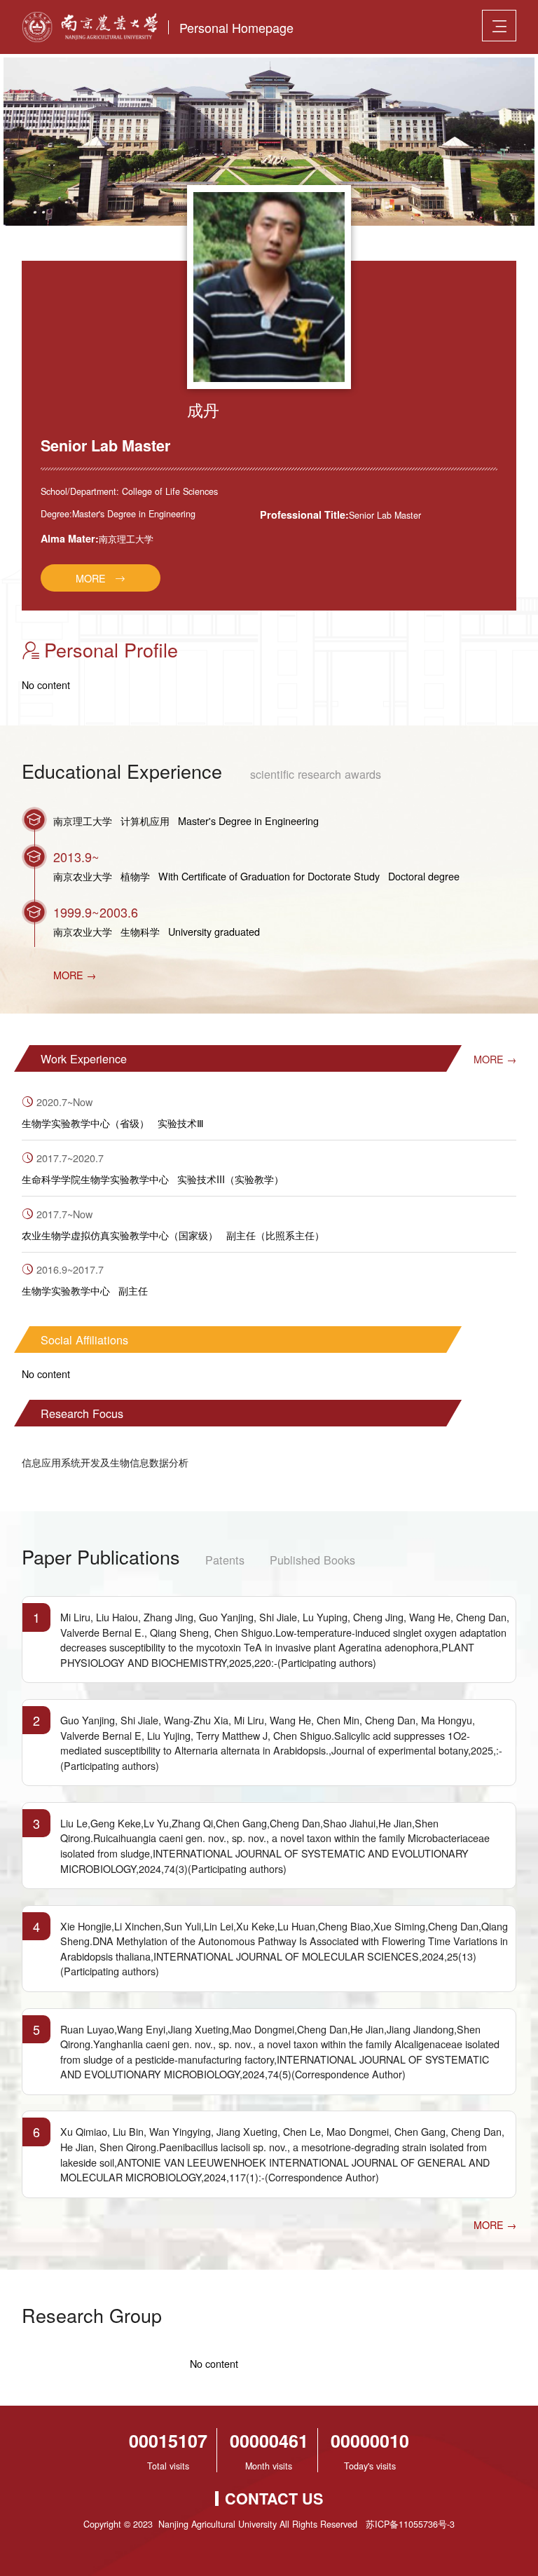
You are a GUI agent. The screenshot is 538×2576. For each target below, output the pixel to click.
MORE (91, 578)
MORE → (75, 975)
